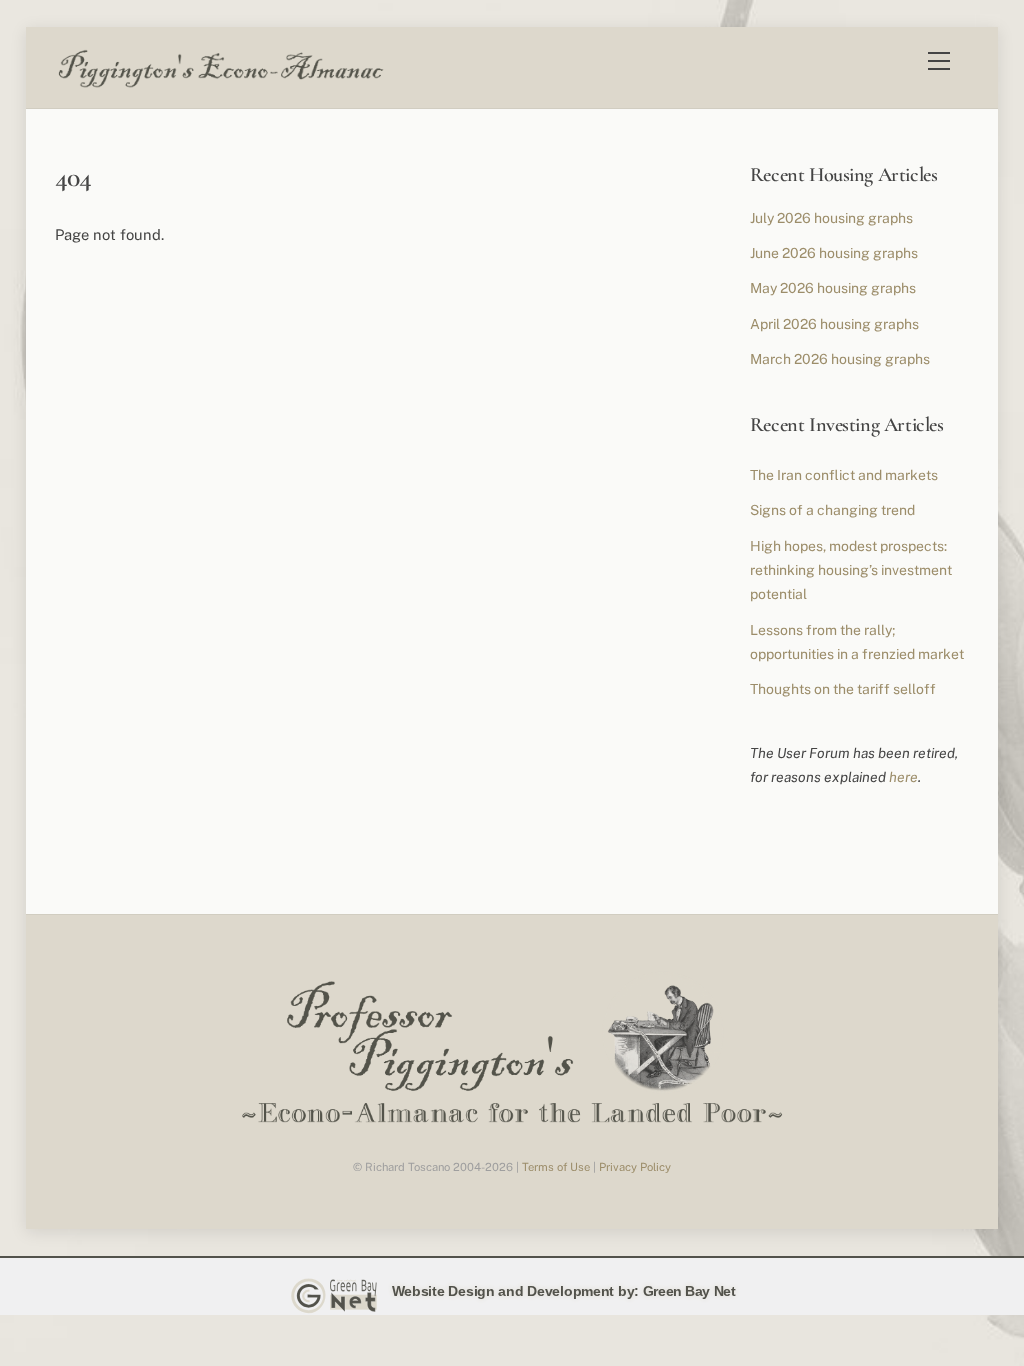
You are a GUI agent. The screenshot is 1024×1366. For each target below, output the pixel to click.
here (903, 777)
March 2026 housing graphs (840, 359)
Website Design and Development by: (515, 1291)
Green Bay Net (689, 1291)
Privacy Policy (635, 1167)
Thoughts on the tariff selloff (843, 689)
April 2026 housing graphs (834, 324)
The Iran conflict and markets (844, 475)
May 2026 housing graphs (833, 288)
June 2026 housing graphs (834, 253)
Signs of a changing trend (832, 510)
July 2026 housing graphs (831, 218)
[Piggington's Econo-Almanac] (220, 83)
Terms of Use (556, 1167)
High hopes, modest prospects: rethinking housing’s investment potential (851, 570)
